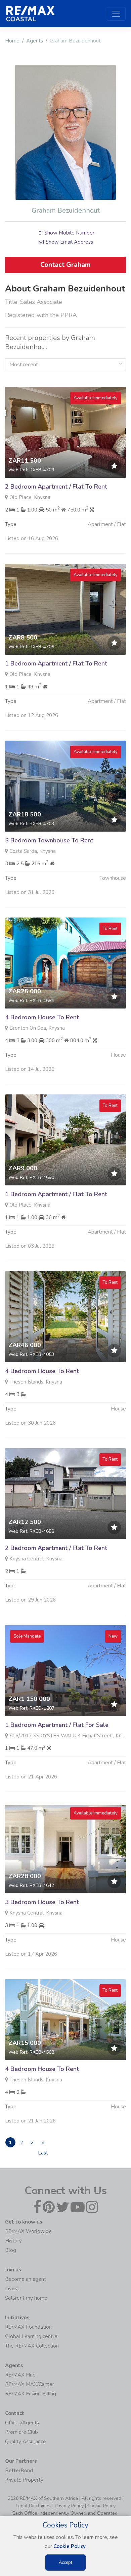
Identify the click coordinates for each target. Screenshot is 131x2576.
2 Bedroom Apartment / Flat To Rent (56, 487)
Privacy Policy (69, 2506)
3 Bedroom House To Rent (42, 1902)
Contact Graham (65, 265)
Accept (65, 2563)
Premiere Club (21, 2432)
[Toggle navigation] (116, 14)
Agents (35, 41)
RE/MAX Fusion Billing (31, 2394)
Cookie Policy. (70, 2546)
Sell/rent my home (26, 2298)
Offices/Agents (22, 2423)
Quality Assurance (26, 2442)
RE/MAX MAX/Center (30, 2384)
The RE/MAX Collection (32, 2346)
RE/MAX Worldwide (28, 2231)
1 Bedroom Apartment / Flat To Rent (56, 663)
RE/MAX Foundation (28, 2327)
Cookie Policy (101, 2506)
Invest (12, 2289)
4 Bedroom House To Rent (42, 1017)
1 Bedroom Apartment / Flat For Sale (57, 1725)
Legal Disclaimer (33, 2506)
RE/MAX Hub (20, 2375)
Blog (11, 2250)
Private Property (24, 2480)
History (13, 2241)
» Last (43, 2143)
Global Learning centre (31, 2336)
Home (12, 41)
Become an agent (26, 2279)
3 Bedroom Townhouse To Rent (49, 840)
